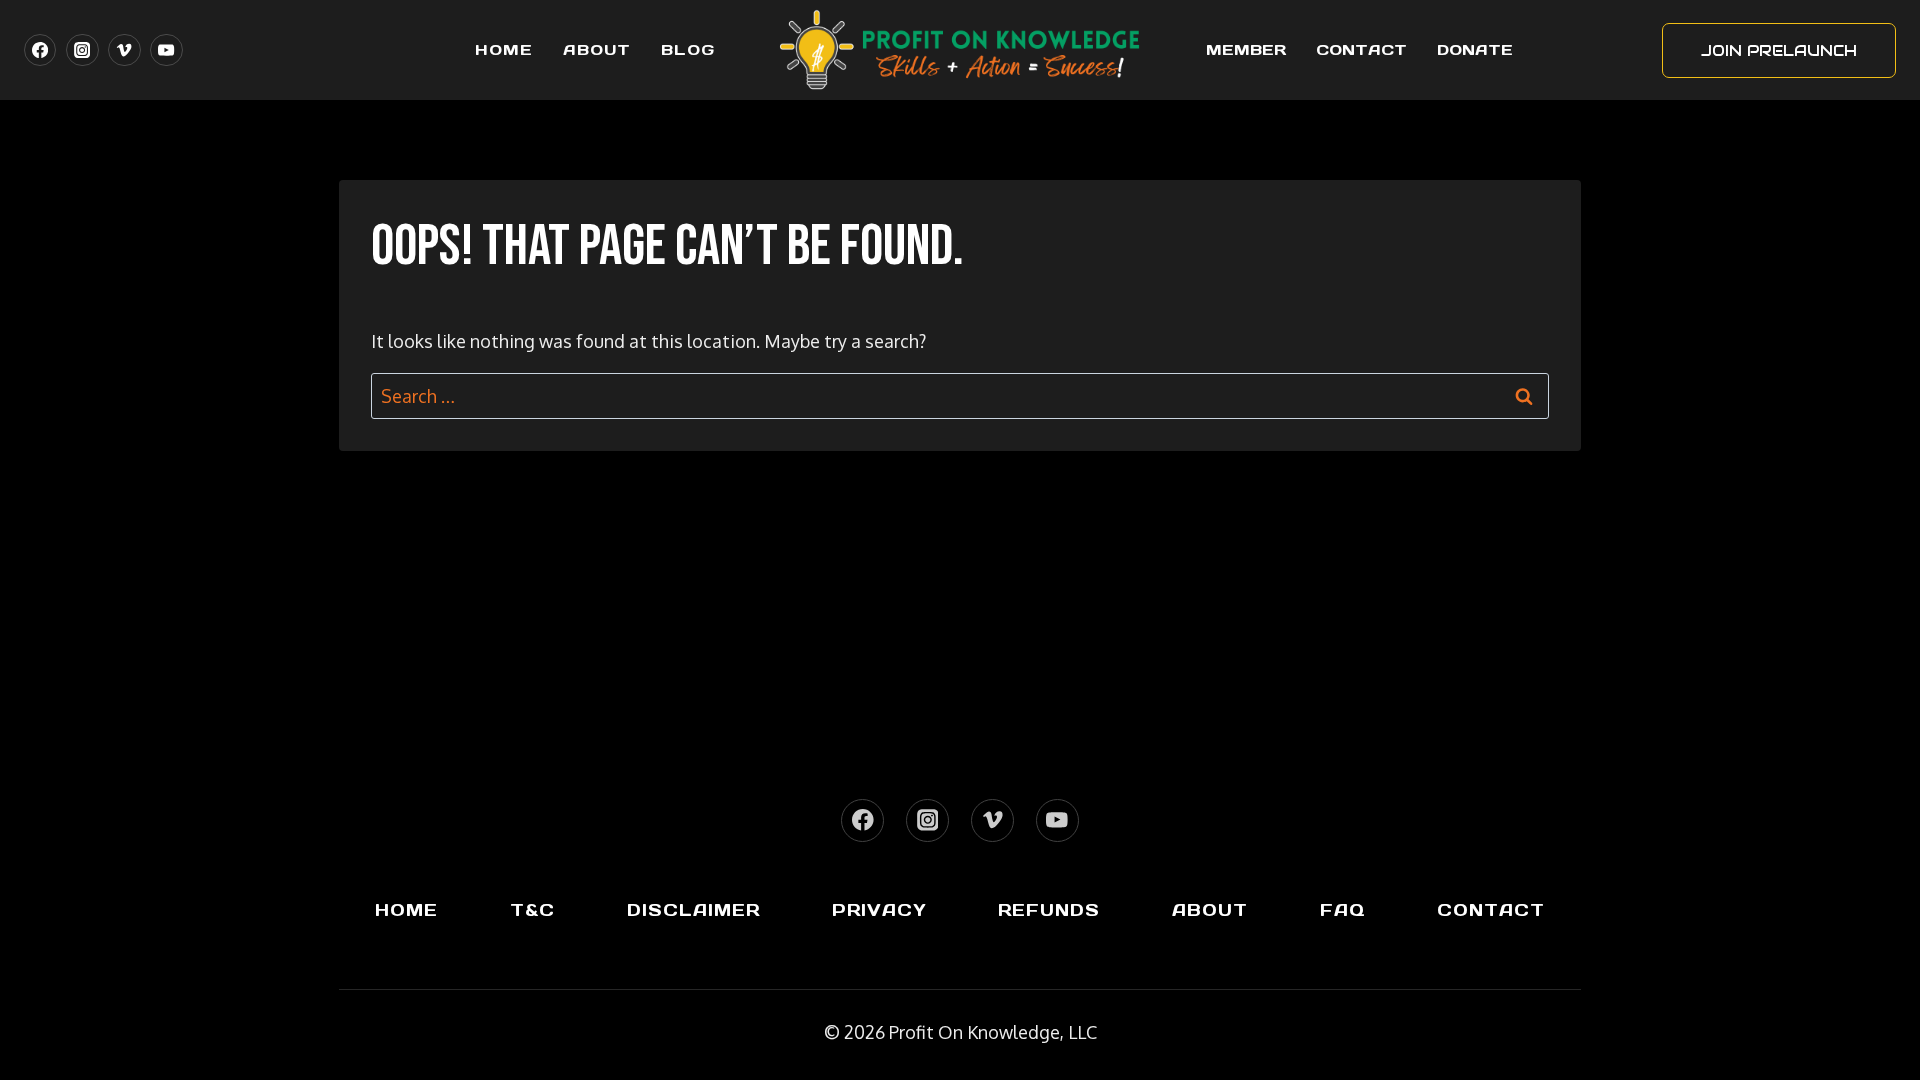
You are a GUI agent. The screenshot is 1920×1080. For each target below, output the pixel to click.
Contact (1361, 49)
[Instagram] (82, 50)
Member (1246, 49)
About (597, 49)
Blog (688, 49)
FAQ (1342, 910)
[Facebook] (40, 50)
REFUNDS (1049, 910)
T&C (532, 910)
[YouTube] (166, 50)
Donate (1475, 49)
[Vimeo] (124, 50)
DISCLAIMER (693, 910)
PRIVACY (879, 910)
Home (504, 49)
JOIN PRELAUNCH (1779, 50)
